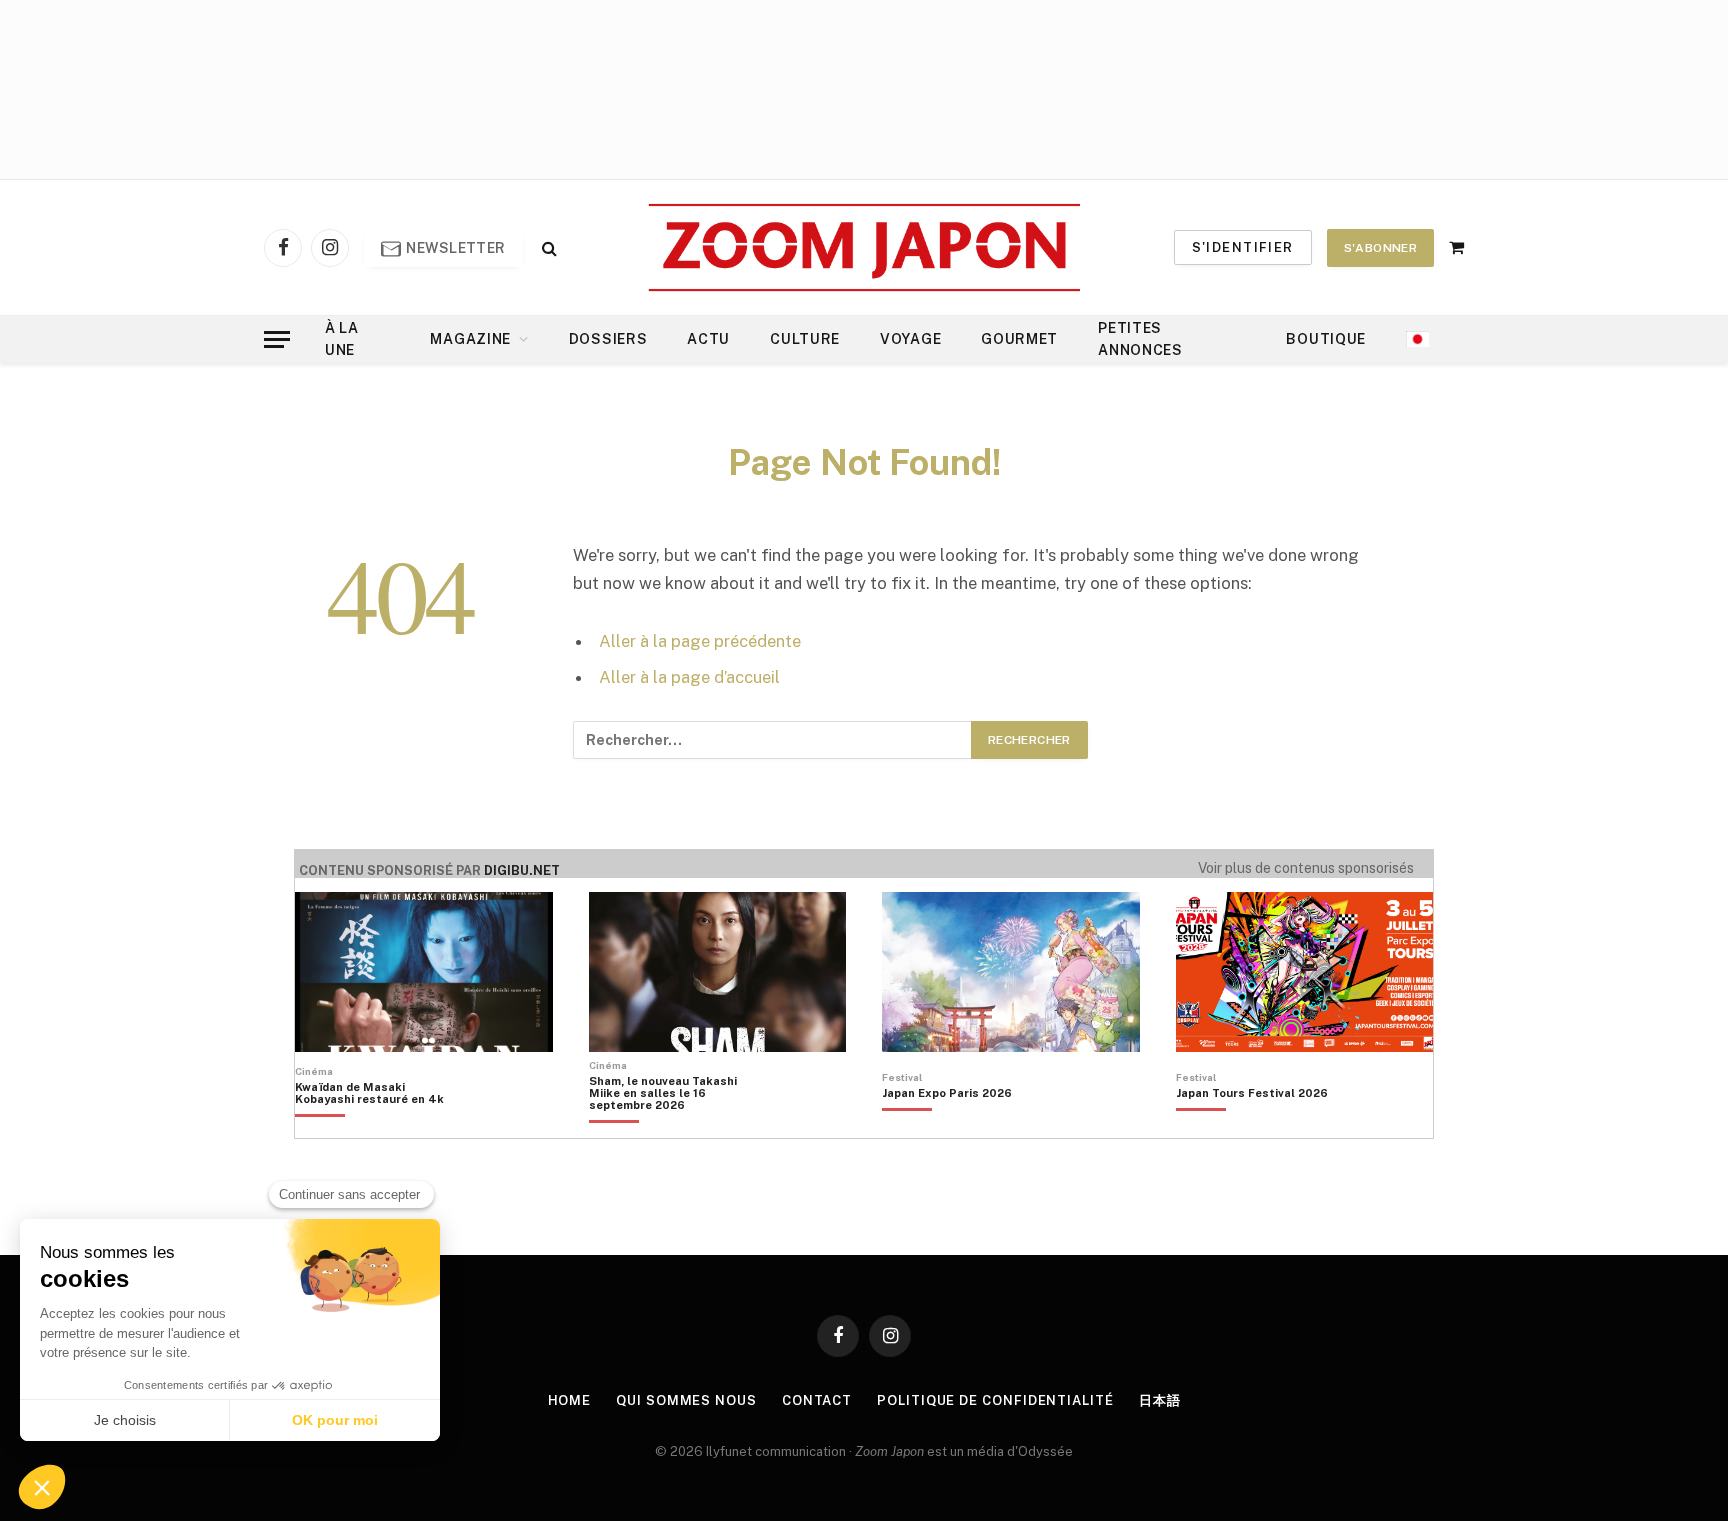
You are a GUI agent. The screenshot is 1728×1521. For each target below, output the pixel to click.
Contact (817, 1400)
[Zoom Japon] (864, 247)
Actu (708, 339)
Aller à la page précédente (700, 641)
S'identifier (1243, 247)
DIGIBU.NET (522, 870)
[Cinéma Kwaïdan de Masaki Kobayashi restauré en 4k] (379, 1127)
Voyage (910, 339)
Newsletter (454, 248)
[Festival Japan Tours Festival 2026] (1252, 1127)
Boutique (1326, 339)
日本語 (1160, 1400)
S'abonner (1380, 248)
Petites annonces (1140, 339)
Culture (805, 339)
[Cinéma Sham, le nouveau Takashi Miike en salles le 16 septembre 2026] (673, 1127)
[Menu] (277, 339)
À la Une (342, 339)
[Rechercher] (547, 247)
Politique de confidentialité (995, 1400)
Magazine (470, 339)
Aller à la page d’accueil (689, 677)
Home (570, 1400)
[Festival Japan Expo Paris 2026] (947, 1127)
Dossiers (608, 339)
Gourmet (1019, 339)
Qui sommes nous (686, 1400)
